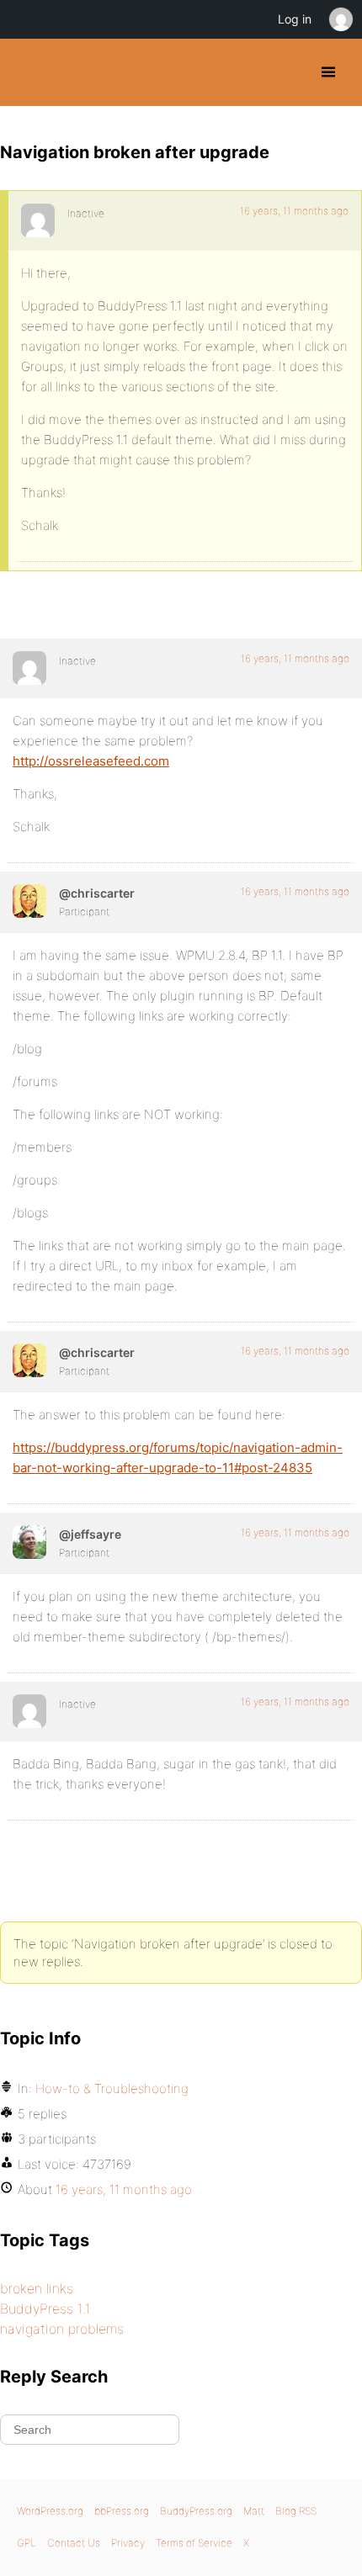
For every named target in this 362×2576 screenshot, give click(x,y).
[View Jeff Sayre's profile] (29, 1542)
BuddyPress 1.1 (45, 2308)
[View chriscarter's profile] (29, 901)
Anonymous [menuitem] (340, 19)
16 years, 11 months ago (294, 211)
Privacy (128, 2543)
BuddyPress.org (27, 72)
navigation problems (62, 2329)
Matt (254, 2511)
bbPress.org (122, 2511)
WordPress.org (50, 2511)
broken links (37, 2288)
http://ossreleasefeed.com (91, 761)
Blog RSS (296, 2511)
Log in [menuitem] (295, 19)
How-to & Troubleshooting (112, 2088)
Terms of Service (194, 2543)
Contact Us (74, 2543)
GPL (27, 2543)
